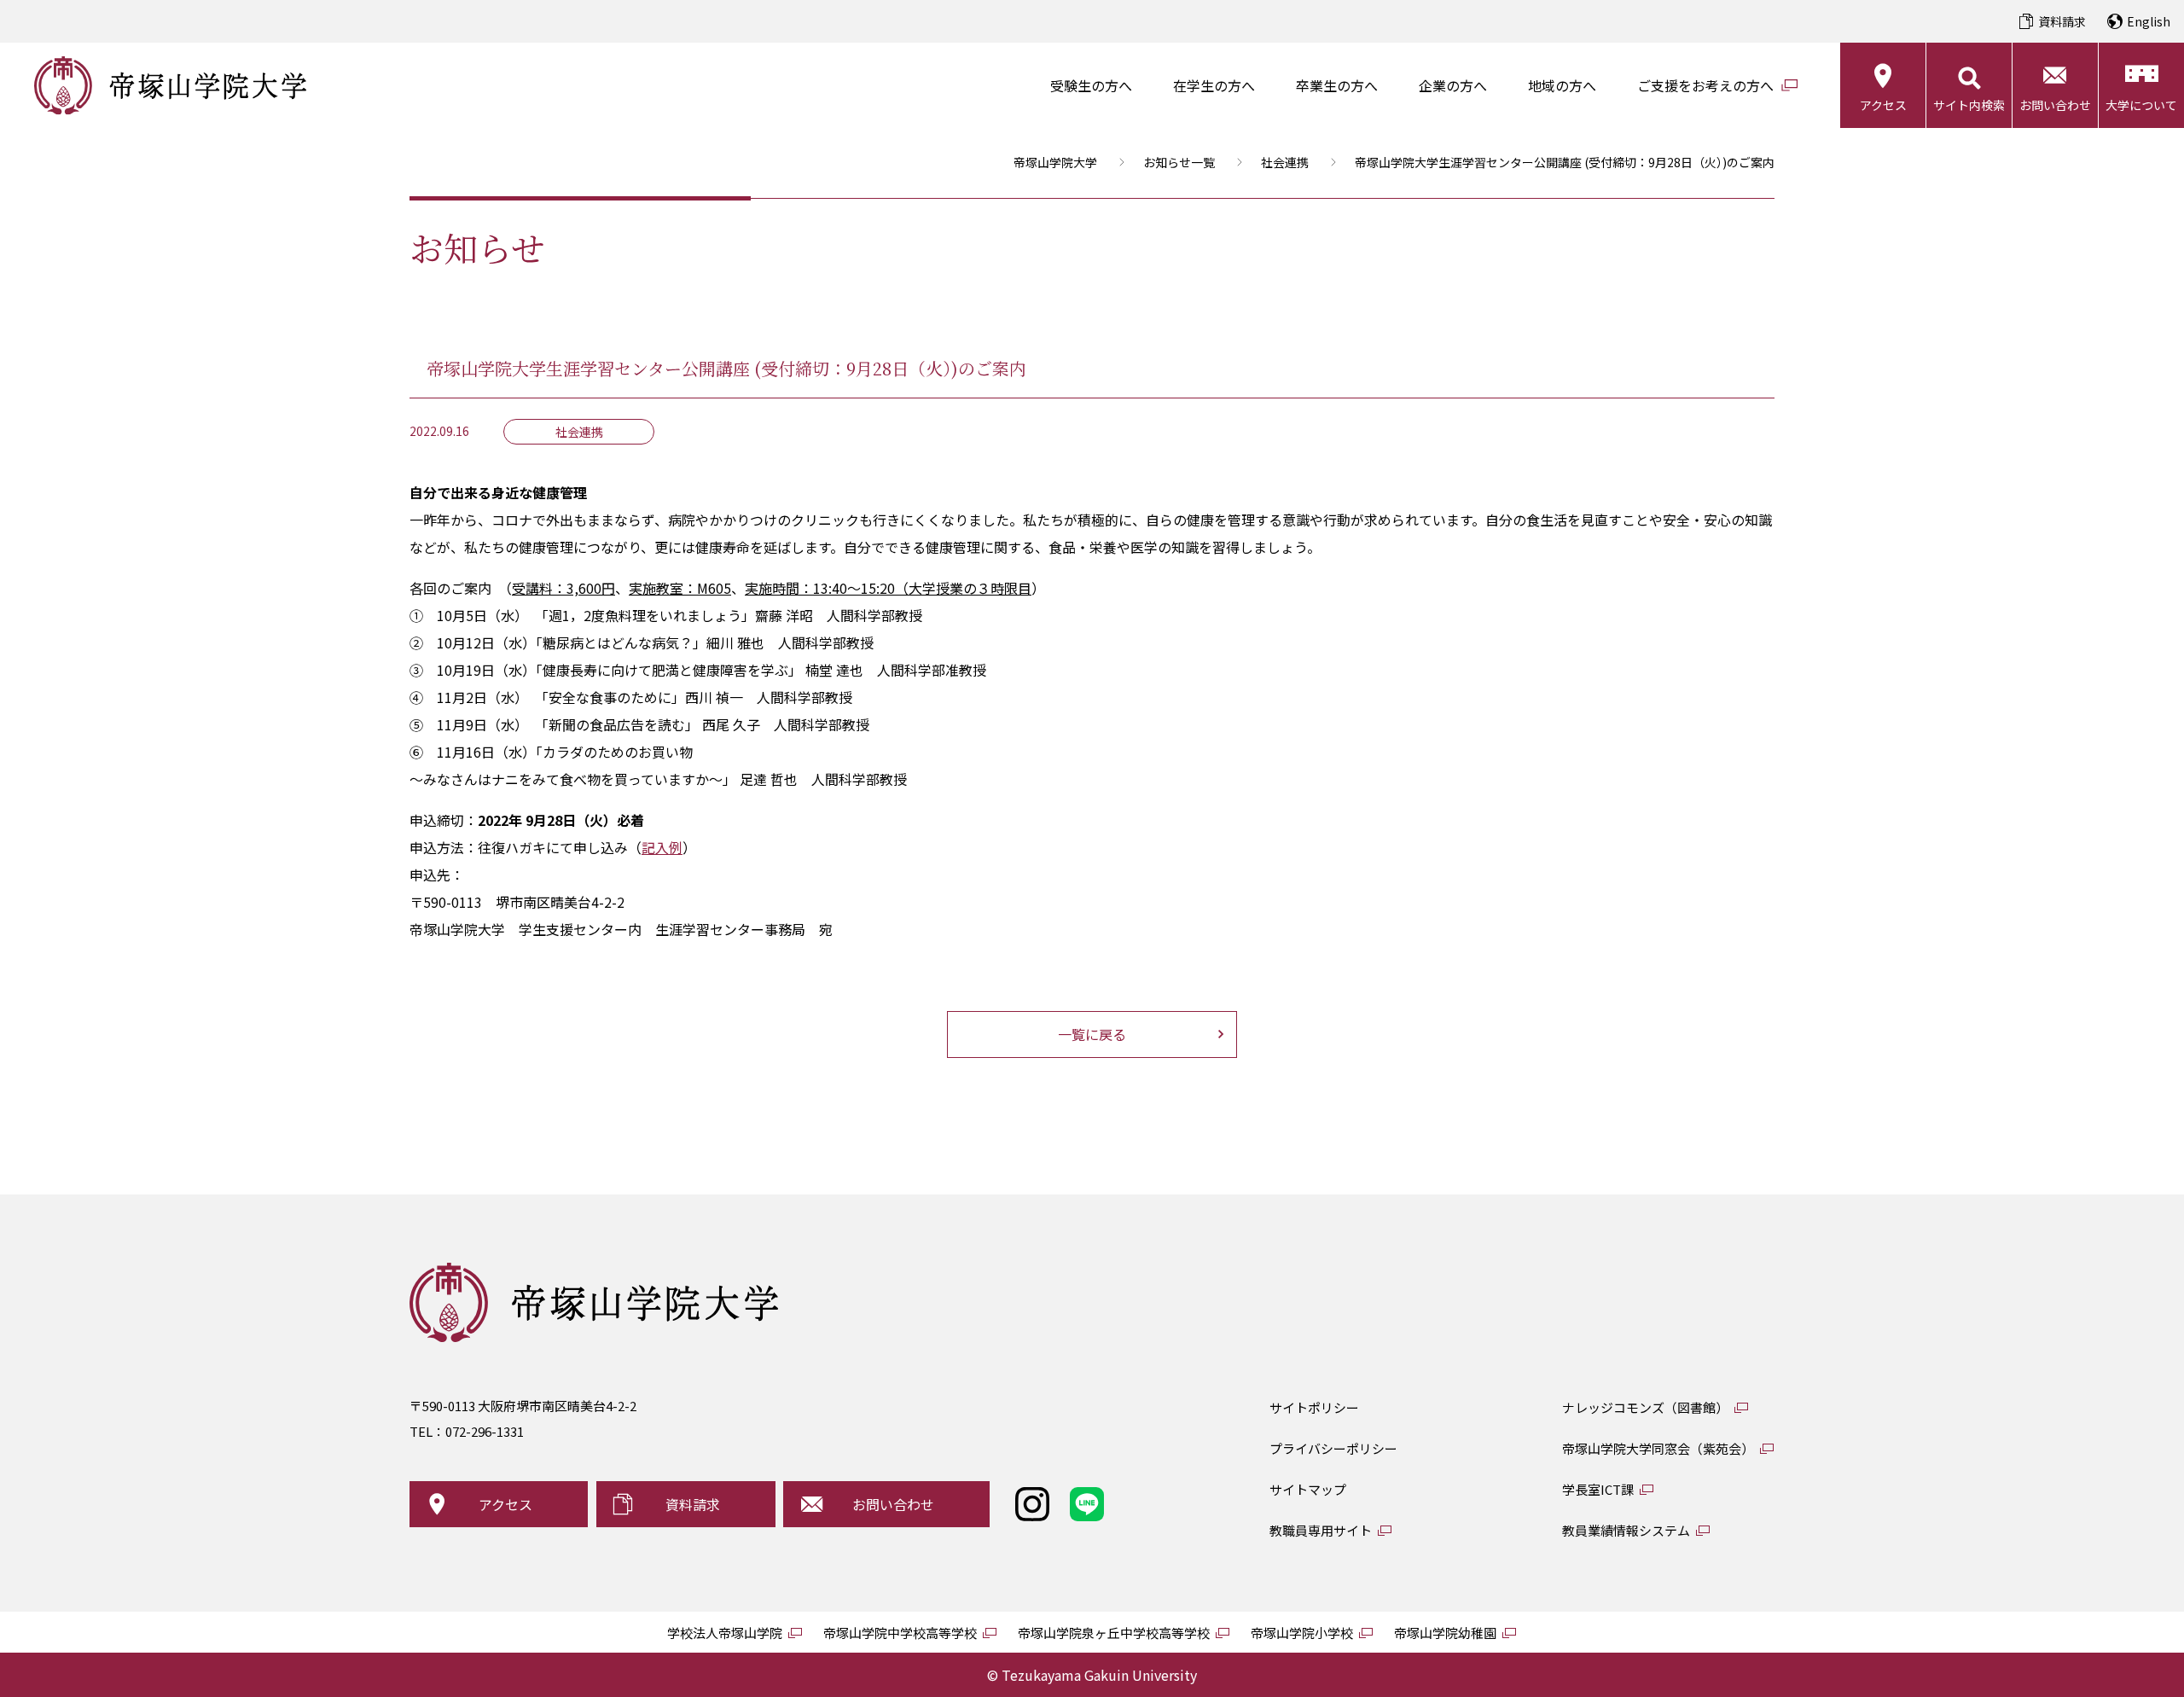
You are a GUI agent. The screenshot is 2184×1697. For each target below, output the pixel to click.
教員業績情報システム (1626, 1530)
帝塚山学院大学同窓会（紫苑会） (1658, 1448)
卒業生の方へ (1337, 85)
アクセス (1883, 105)
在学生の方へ (1214, 85)
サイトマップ (1308, 1489)
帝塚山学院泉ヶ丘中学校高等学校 (1114, 1633)
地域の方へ (1562, 85)
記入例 (662, 847)
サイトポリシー (1314, 1407)
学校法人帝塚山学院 (725, 1633)
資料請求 (2062, 21)
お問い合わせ (2055, 105)
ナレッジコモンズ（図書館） (1645, 1407)
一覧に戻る (1092, 1034)
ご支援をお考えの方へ (1705, 85)
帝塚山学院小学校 (1302, 1633)
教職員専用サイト (1321, 1530)
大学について (2141, 105)
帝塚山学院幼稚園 (1445, 1633)
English (2149, 21)
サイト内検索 (1969, 105)
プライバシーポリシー (1333, 1448)
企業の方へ (1453, 85)
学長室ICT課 (1598, 1489)
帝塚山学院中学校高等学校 (900, 1633)
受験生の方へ (1091, 85)
